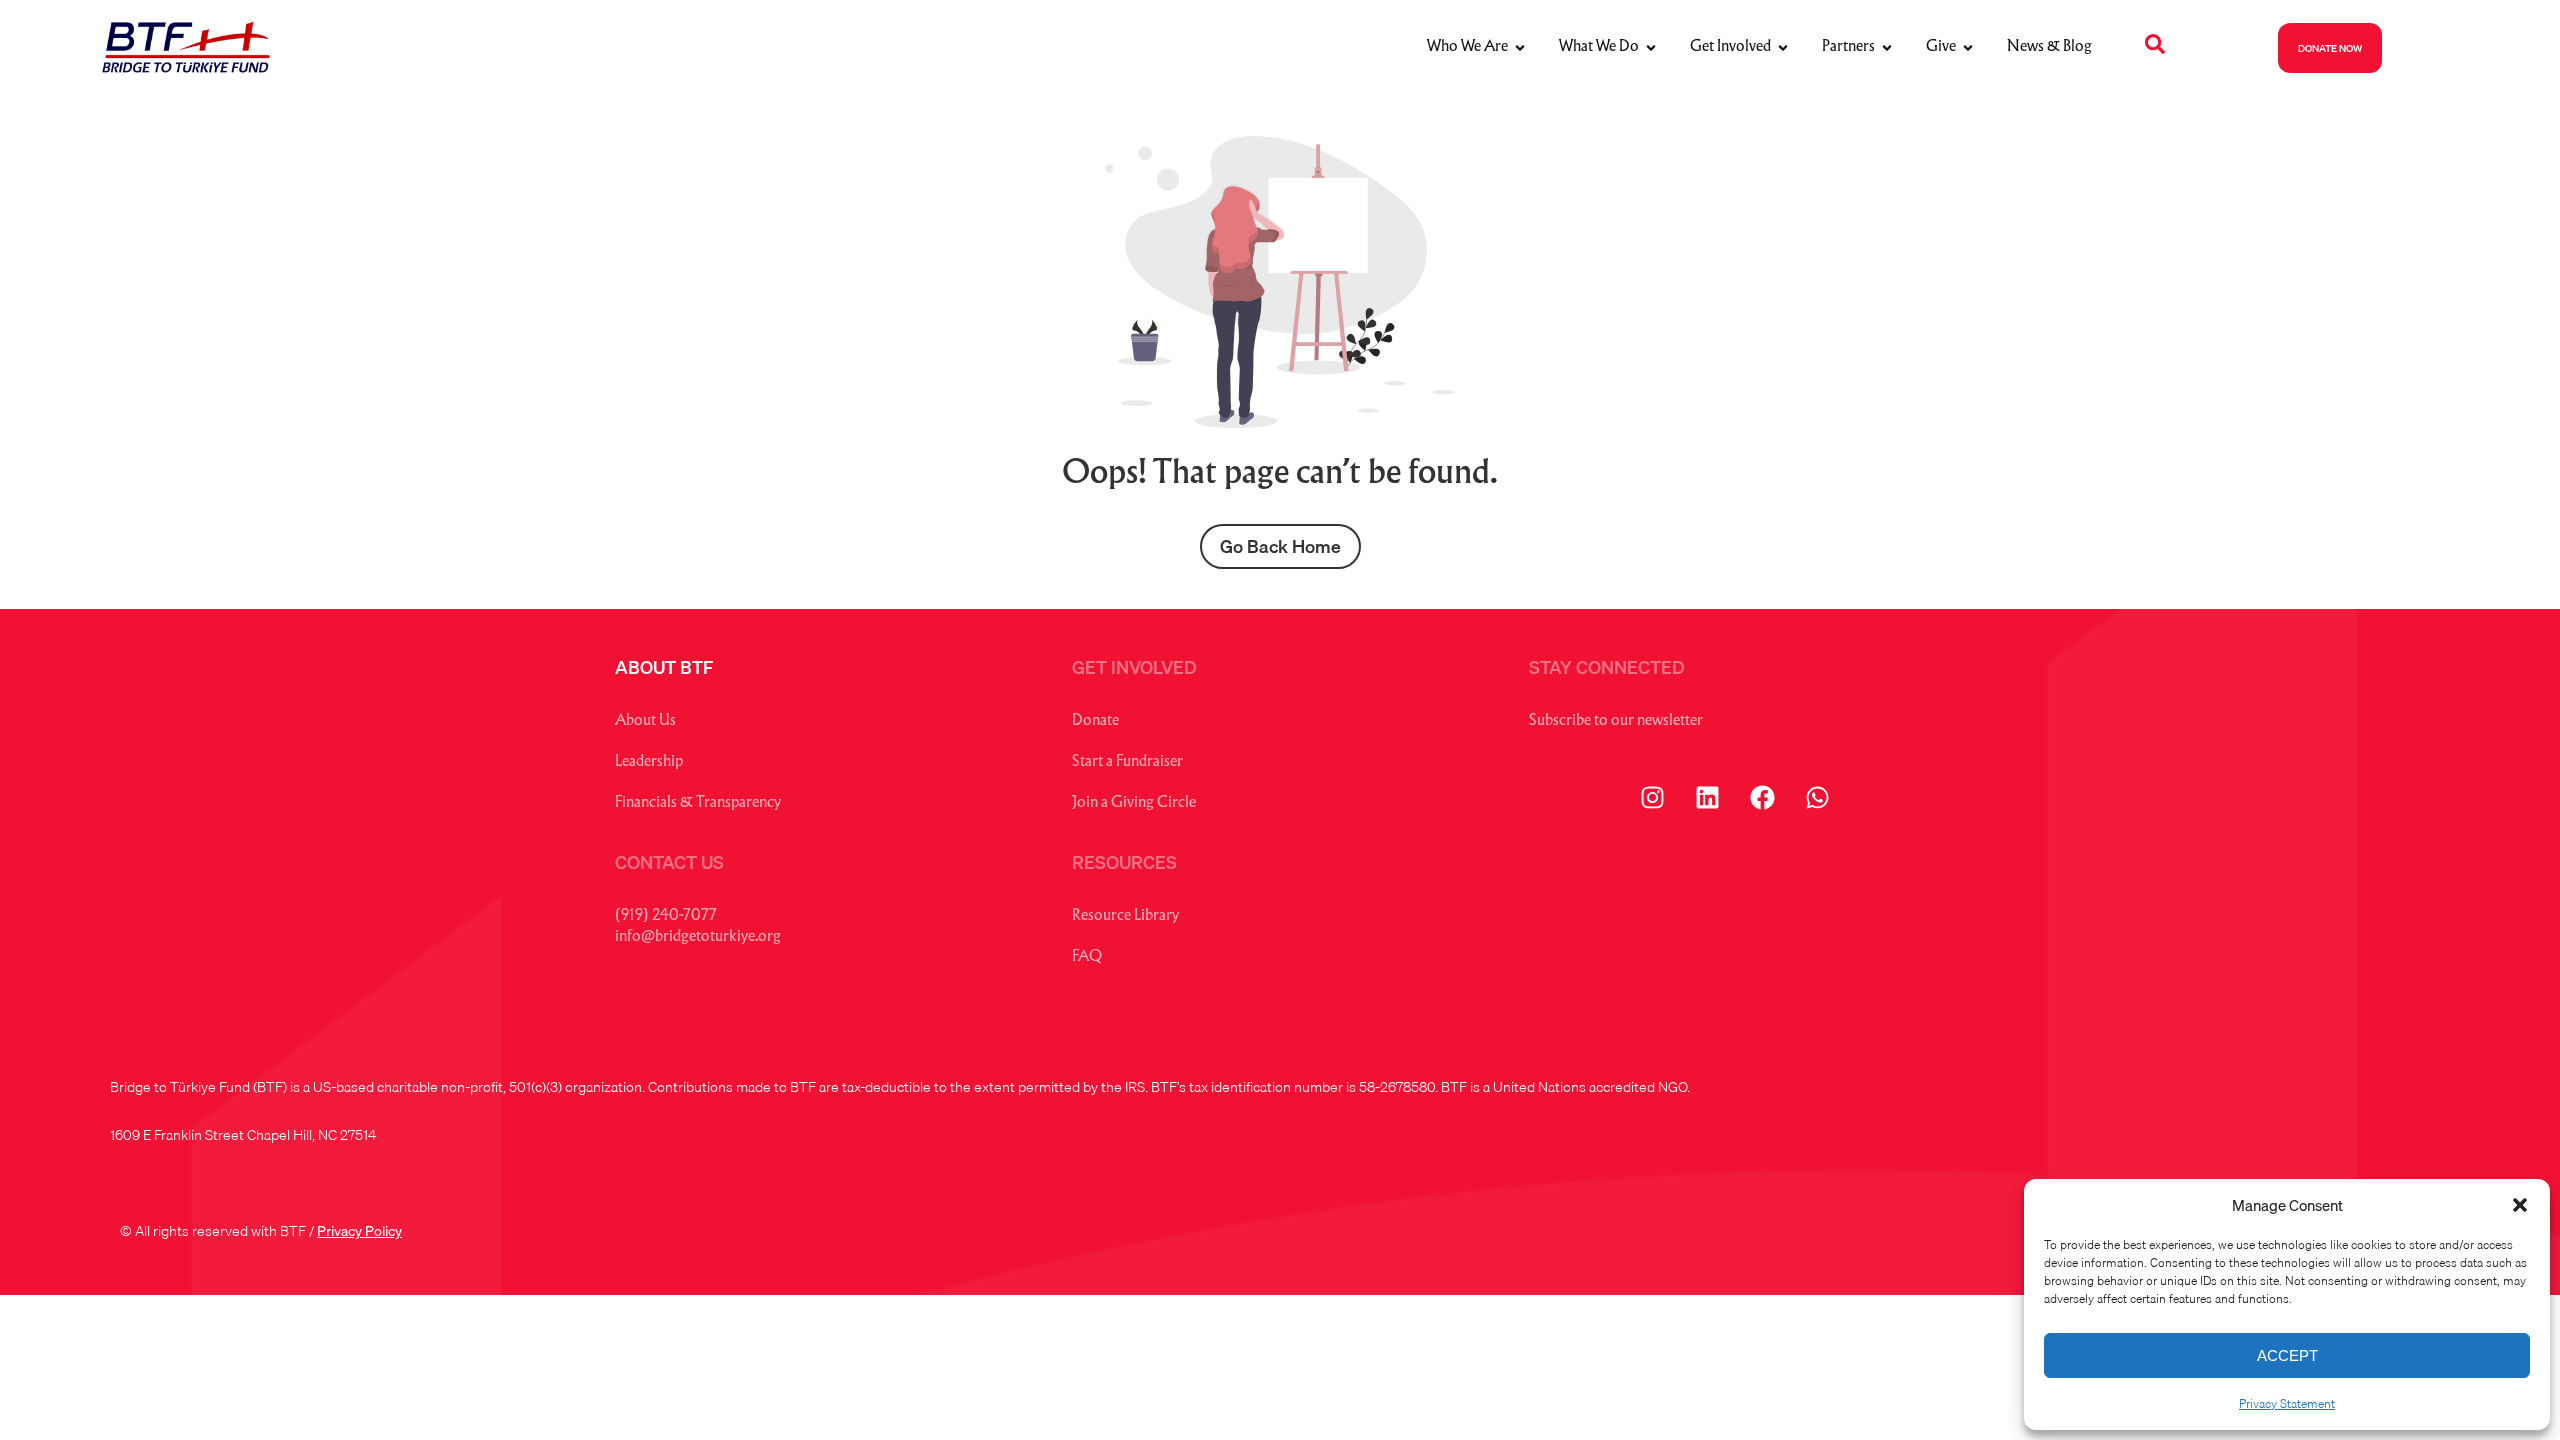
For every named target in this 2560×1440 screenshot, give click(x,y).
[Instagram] (1652, 797)
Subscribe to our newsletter (1616, 721)
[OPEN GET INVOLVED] (1783, 47)
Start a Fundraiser (1127, 762)
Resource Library (1125, 916)
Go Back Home (1280, 546)
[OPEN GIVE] (1968, 47)
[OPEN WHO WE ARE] (1520, 47)
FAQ (1087, 957)
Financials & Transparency (698, 803)
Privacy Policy (359, 1231)
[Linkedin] (1707, 797)
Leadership (649, 762)
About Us (645, 721)
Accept (2287, 1355)
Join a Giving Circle (1134, 803)
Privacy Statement (2287, 1403)
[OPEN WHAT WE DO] (1651, 47)
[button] (2520, 1205)
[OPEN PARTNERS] (1887, 47)
